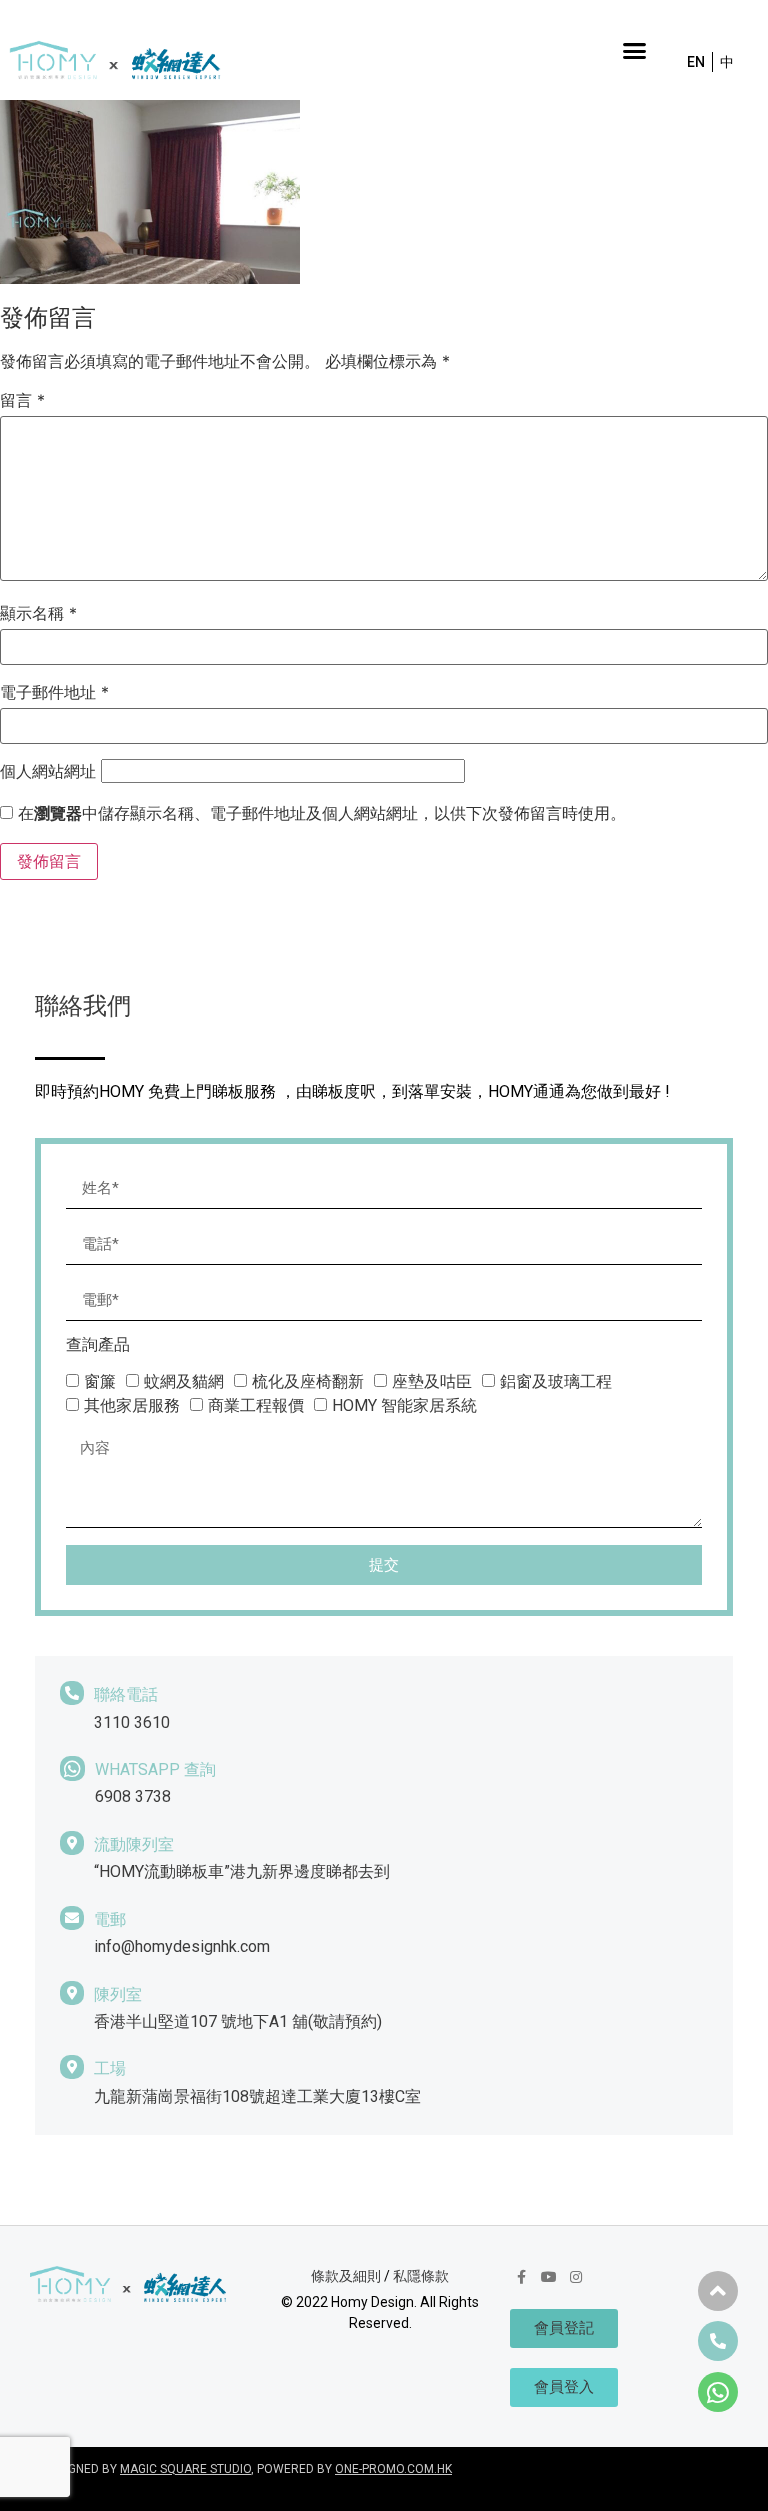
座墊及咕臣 (432, 1381)
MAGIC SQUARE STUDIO (185, 2469)
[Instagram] (576, 2277)
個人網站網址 (48, 771)
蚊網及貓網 (184, 1381)
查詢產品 (98, 1345)
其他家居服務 (132, 1405)
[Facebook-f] (521, 2277)
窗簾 (100, 1381)
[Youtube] (549, 2277)
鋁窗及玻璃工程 (556, 1381)
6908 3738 (133, 1796)
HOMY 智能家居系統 (404, 1405)
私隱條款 (421, 2276)
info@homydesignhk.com (182, 1946)
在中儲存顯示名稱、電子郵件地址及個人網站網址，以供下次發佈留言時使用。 (322, 813)
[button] (634, 50)
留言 (22, 400)
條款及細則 (346, 2276)
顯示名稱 (38, 613)
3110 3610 (132, 1722)
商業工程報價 (256, 1405)
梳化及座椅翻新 (308, 1381)
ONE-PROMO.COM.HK (393, 2469)
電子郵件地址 (54, 692)
